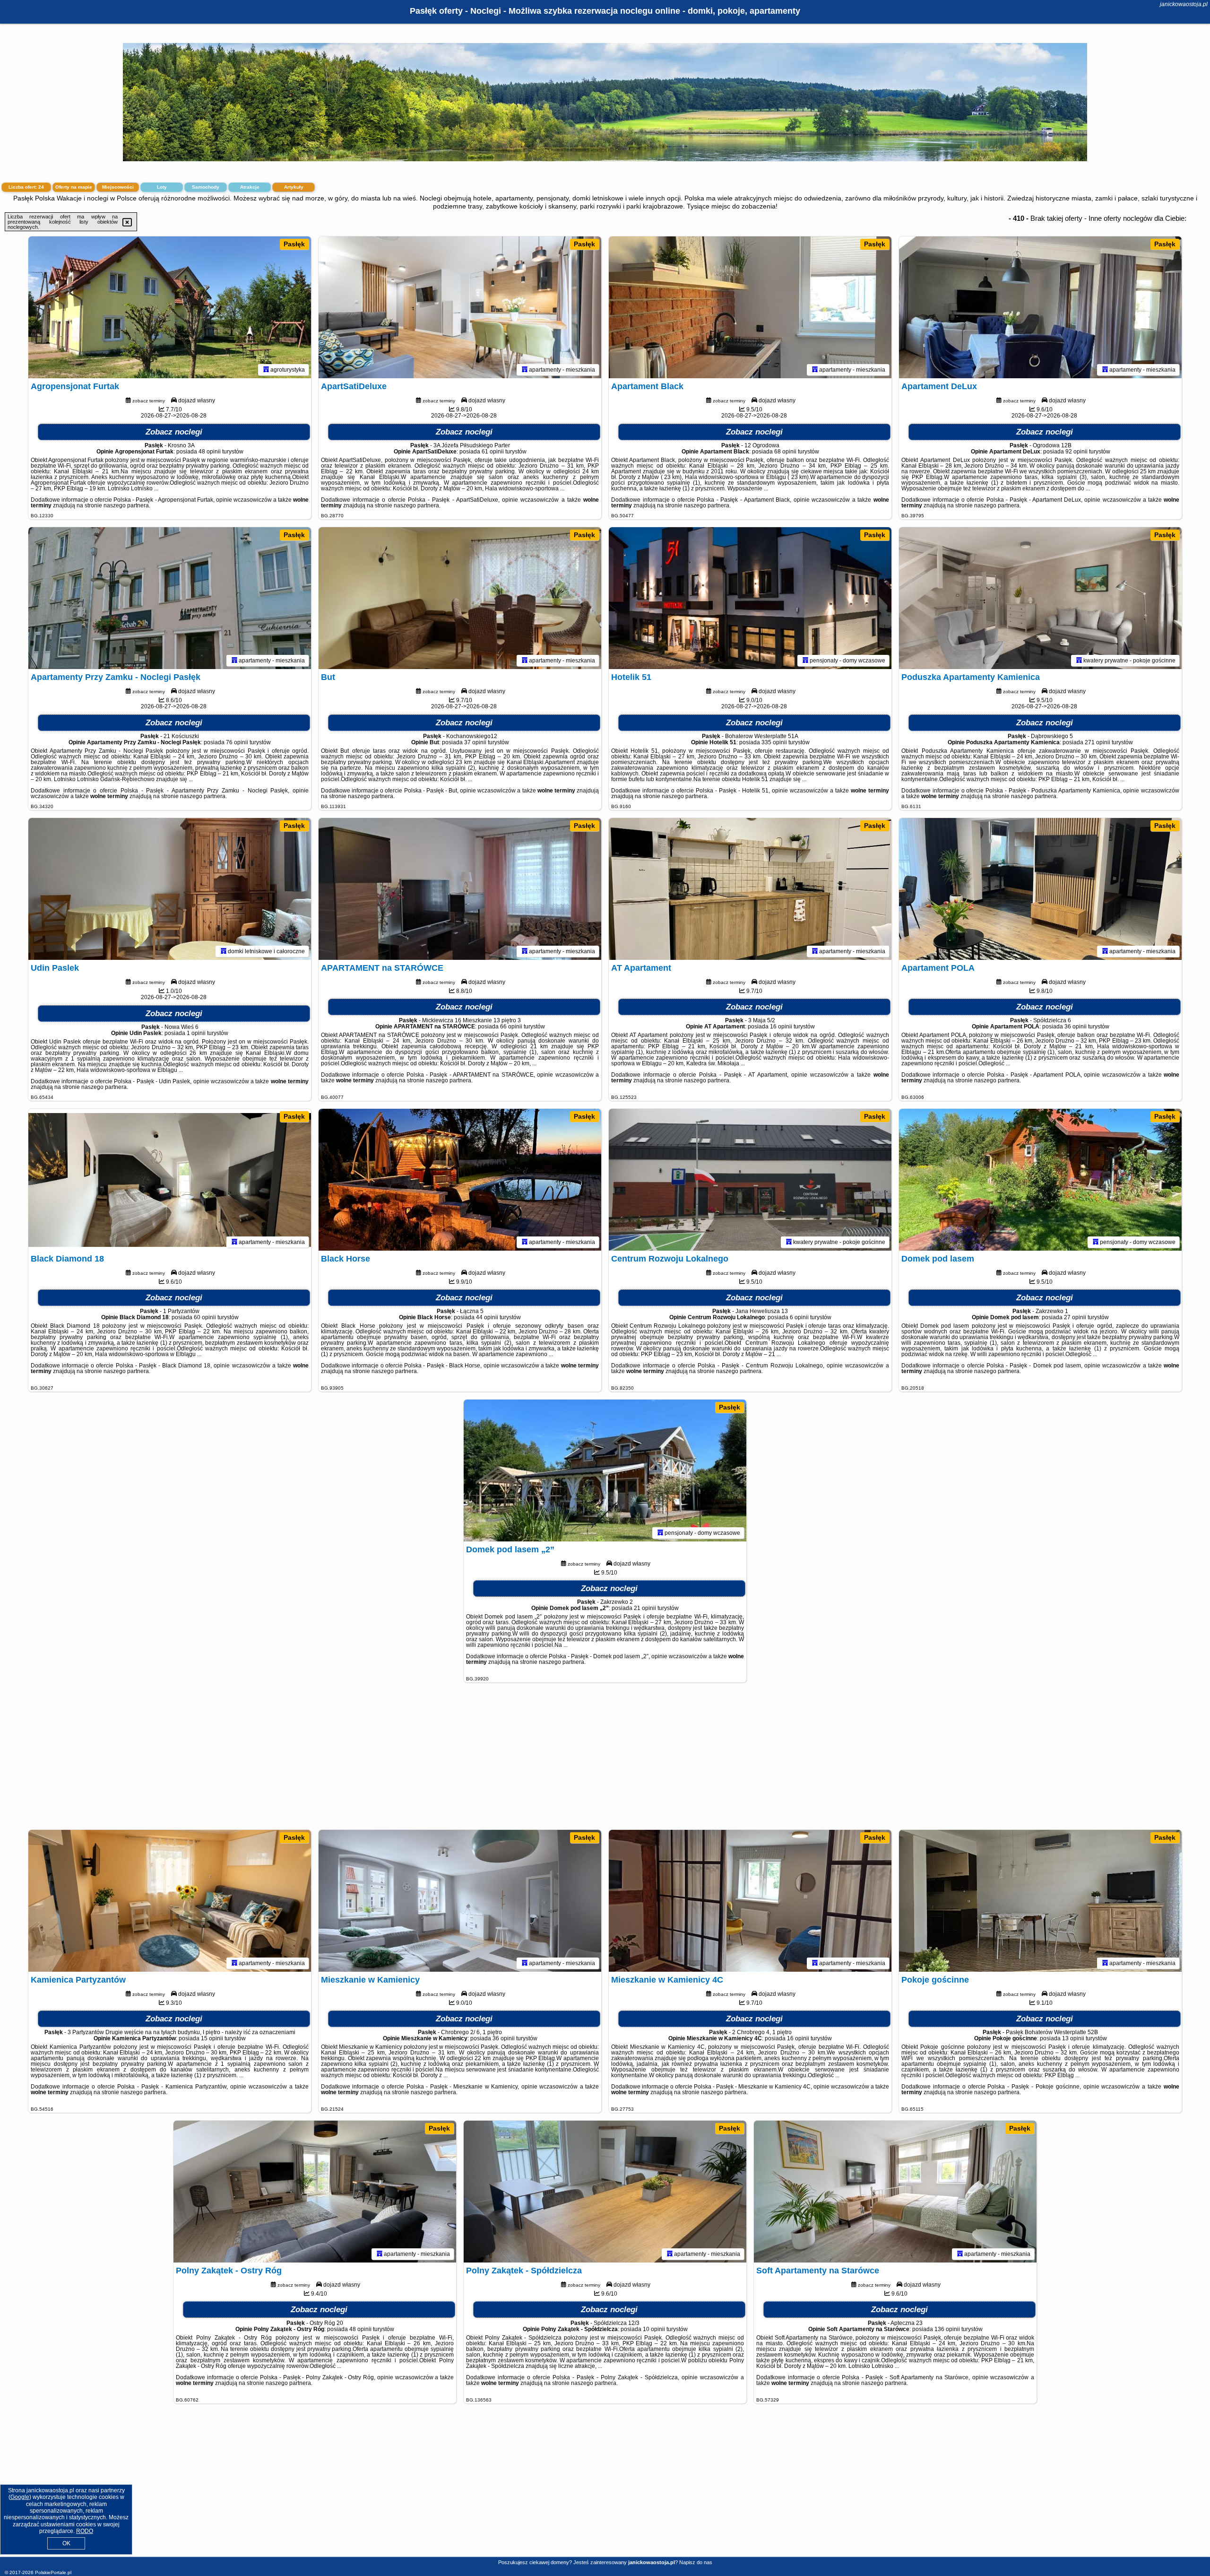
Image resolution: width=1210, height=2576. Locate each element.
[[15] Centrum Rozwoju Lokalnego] (750, 1180)
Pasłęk (294, 244)
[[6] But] (460, 598)
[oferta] (266, 370)
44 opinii (487, 1317)
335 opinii (774, 742)
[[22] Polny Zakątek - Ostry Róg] (315, 2192)
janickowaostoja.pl (1184, 4)
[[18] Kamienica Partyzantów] (170, 1901)
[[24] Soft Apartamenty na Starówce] (895, 2192)
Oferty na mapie (74, 187)
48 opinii (210, 452)
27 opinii (1075, 1317)
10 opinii (654, 2329)
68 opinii (785, 452)
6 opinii (799, 1317)
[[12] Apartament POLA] (1040, 889)
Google (20, 2497)
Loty (162, 187)
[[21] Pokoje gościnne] (1040, 1901)
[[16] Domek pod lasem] (1040, 1180)
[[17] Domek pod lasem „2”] (605, 1471)
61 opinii (493, 452)
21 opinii (645, 1608)
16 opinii (781, 1027)
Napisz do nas (696, 2562)
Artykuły (294, 187)
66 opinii (511, 1027)
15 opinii (212, 2038)
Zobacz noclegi (174, 432)
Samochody (206, 187)
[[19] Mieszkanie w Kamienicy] (460, 1901)
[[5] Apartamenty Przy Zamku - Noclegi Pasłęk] (170, 598)
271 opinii (1098, 742)
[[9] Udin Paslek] (170, 889)
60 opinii (205, 1317)
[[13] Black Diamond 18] (170, 1180)
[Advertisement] (605, 1761)
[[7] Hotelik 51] (750, 598)
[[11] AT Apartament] (750, 889)
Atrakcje (250, 187)
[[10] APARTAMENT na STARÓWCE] (460, 889)
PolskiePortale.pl (53, 2572)
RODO (85, 2531)
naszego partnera (126, 505)
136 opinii (947, 2329)
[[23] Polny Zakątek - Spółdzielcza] (605, 2192)
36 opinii (1076, 1027)
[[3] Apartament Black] (750, 307)
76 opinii (237, 742)
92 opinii (1076, 452)
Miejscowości (118, 187)
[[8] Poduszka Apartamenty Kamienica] (1040, 598)
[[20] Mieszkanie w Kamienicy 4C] (750, 1901)
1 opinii (196, 1033)
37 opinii (475, 742)
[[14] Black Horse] (460, 1180)
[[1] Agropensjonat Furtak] (170, 307)
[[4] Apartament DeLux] (1040, 307)
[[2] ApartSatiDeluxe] (460, 307)
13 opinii (1073, 2038)
